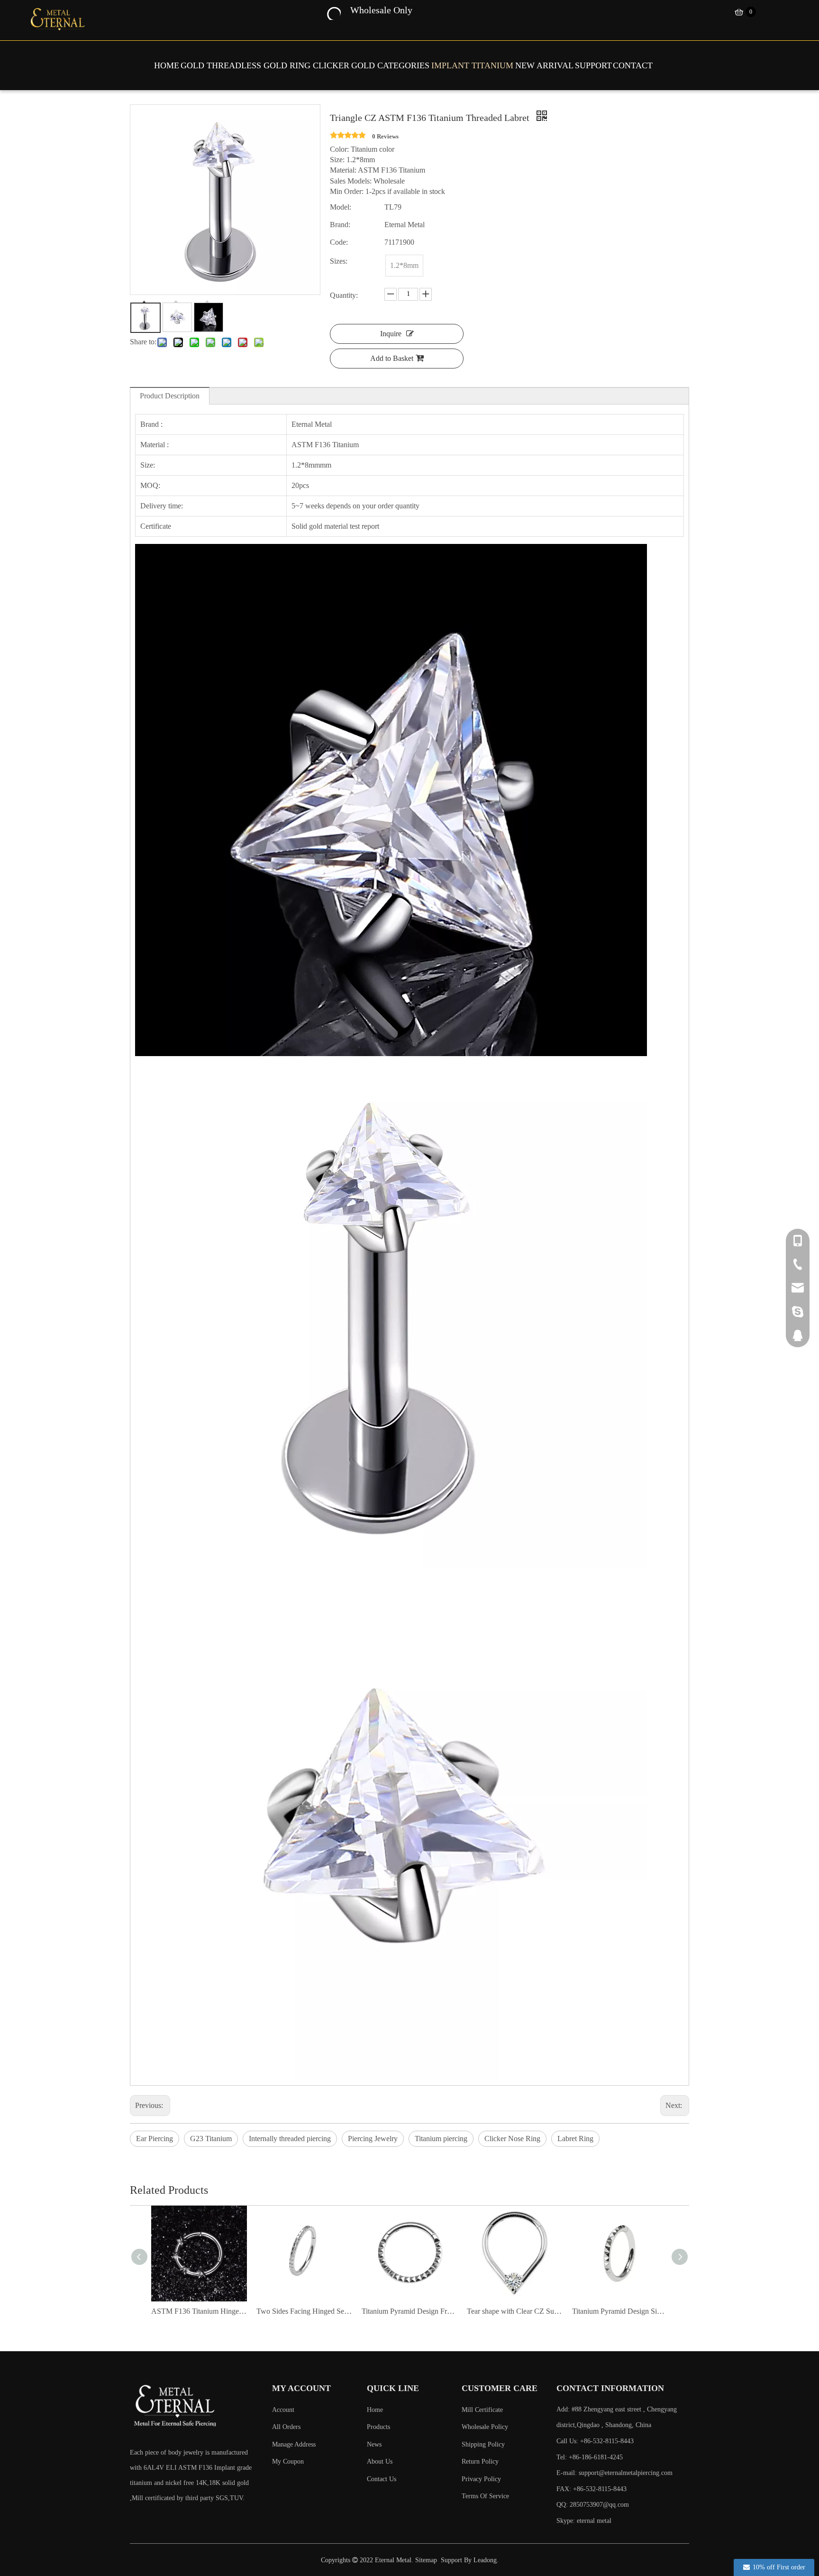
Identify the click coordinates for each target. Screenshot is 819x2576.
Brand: (340, 225)
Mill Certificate (482, 2410)
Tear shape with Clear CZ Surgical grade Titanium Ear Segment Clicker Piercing (409, 2311)
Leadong (485, 2560)
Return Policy (480, 2461)
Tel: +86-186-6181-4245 (590, 2457)
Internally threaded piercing (290, 2139)
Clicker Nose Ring (512, 2139)
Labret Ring (575, 2139)
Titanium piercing (441, 2139)
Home (375, 2410)
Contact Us (382, 2479)
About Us (380, 2461)
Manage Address (294, 2444)
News (374, 2444)
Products (378, 2427)
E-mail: (614, 2473)
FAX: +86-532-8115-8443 (591, 2489)
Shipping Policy (483, 2444)
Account (283, 2410)
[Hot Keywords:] (333, 12)
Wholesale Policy (485, 2427)
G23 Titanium (211, 2139)
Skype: (567, 2521)
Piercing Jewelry (373, 2139)
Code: (339, 242)
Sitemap (426, 2560)
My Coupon (288, 2461)
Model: (341, 207)
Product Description (170, 396)
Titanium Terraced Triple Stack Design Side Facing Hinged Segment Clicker (620, 2311)
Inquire (391, 334)
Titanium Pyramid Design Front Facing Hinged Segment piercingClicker (304, 2311)
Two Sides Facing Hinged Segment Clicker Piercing (199, 2311)
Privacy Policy (481, 2479)
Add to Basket (392, 358)
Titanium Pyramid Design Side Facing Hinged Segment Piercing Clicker (515, 2311)
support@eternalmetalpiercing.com (626, 2473)
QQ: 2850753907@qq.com (593, 2505)
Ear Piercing (155, 2139)
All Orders (286, 2427)
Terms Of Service (485, 2496)
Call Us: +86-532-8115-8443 (595, 2441)
